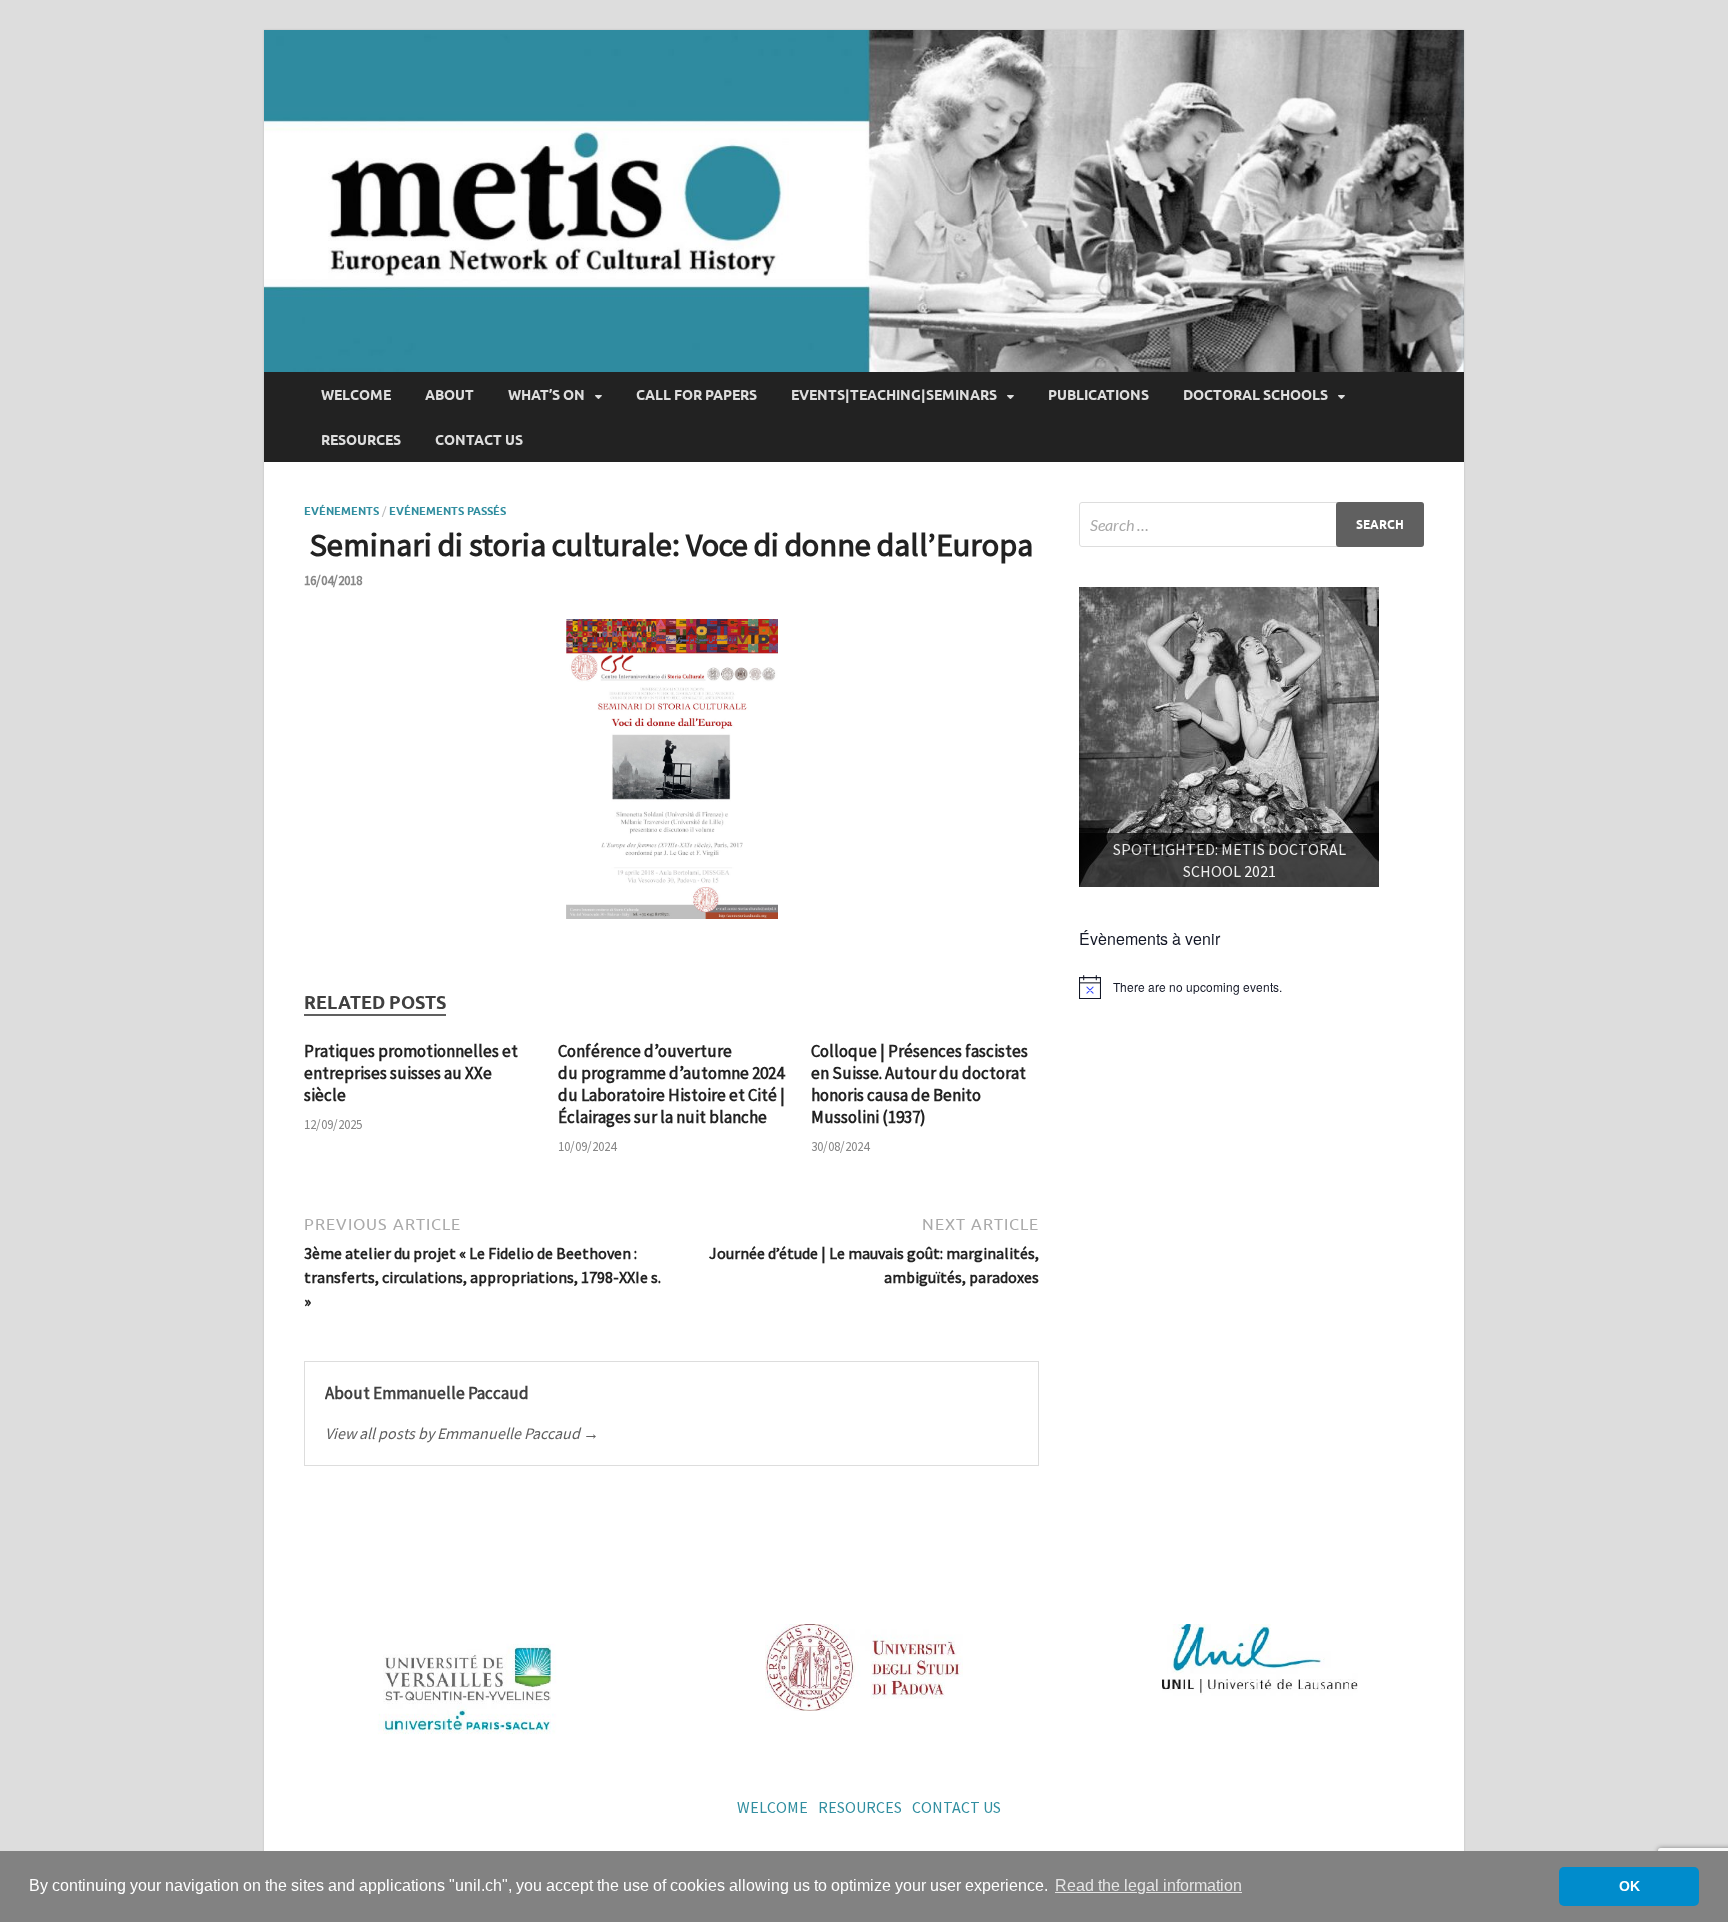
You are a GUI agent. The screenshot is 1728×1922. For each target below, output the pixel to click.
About (449, 395)
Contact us (479, 440)
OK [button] (1629, 1886)
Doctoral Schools (1255, 395)
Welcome (356, 395)
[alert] (1251, 987)
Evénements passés (447, 511)
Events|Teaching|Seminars (894, 395)
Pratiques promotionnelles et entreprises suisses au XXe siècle (411, 1073)
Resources (361, 440)
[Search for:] (1251, 524)
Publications (1098, 395)
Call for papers (696, 395)
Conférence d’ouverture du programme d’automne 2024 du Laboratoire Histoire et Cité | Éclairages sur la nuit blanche (671, 1084)
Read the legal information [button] (1148, 1885)
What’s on (546, 395)
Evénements (341, 511)
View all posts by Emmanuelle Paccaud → (462, 1433)
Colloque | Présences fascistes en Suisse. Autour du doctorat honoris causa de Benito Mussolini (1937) (919, 1084)
